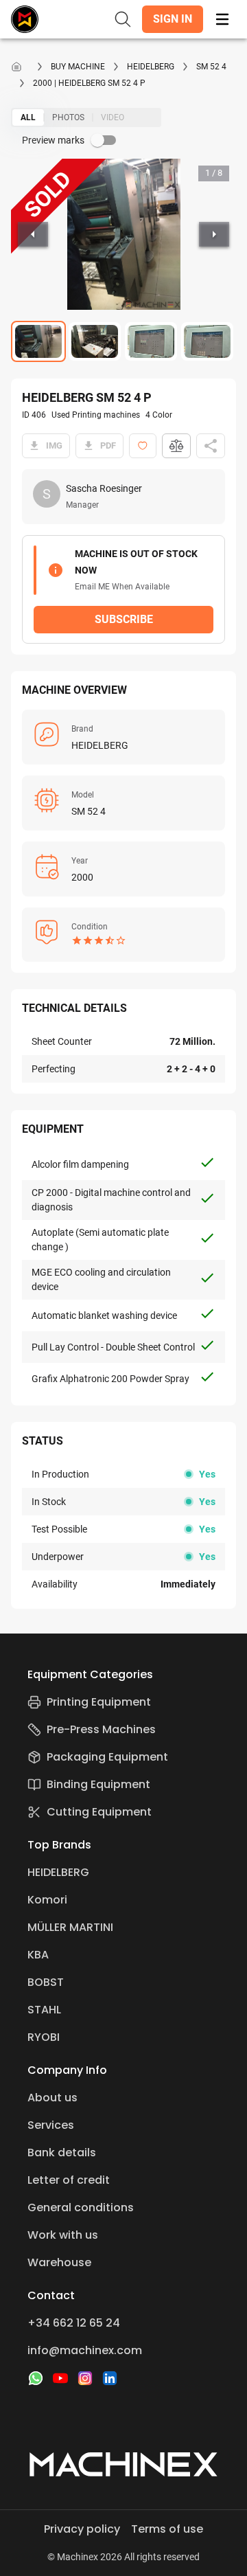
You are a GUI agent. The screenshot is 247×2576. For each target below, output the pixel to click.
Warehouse (59, 2262)
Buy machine (78, 67)
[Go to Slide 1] (38, 341)
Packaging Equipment (107, 1757)
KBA (38, 1955)
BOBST (46, 1982)
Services (51, 2125)
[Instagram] (85, 2378)
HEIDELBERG (151, 67)
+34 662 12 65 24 (74, 2323)
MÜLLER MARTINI (70, 1927)
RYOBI (44, 2037)
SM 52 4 (211, 67)
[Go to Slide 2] (95, 341)
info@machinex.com (85, 2350)
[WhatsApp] (36, 2378)
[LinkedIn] (110, 2378)
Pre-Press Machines (101, 1729)
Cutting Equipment (99, 1812)
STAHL (44, 2010)
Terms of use (167, 2529)
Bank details (62, 2153)
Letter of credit (69, 2180)
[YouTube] (60, 2378)
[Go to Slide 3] (151, 341)
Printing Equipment (99, 1702)
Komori (47, 1900)
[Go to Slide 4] (207, 341)
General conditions (81, 2207)
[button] (173, 19)
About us (52, 2098)
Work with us (63, 2235)
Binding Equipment (98, 1784)
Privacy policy (82, 2529)
